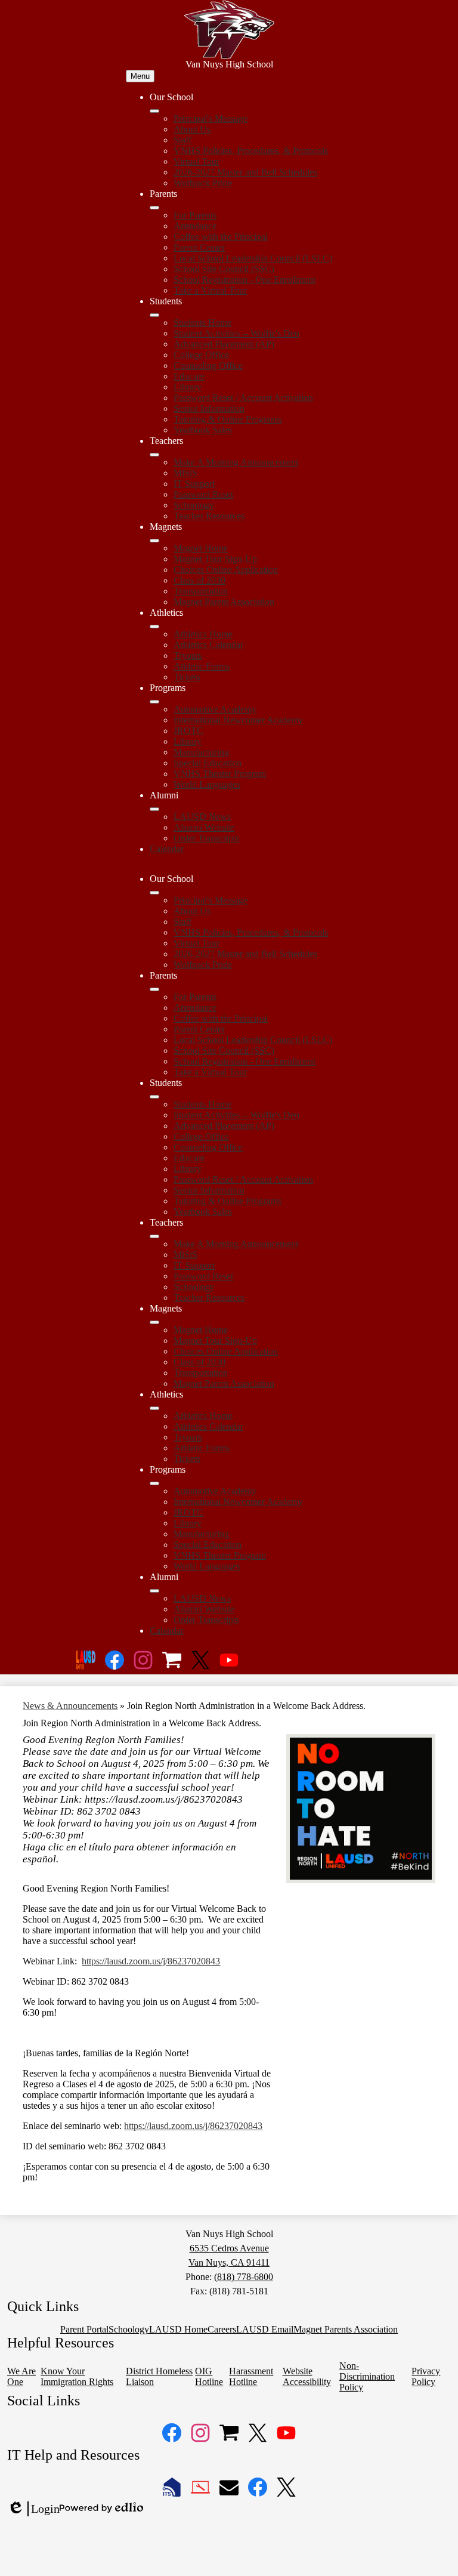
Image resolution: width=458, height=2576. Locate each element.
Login (33, 2509)
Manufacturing (201, 752)
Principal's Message (211, 118)
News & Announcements (70, 1706)
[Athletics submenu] (154, 627)
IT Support (194, 484)
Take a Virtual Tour (210, 290)
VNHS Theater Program (220, 774)
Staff (182, 140)
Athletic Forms (202, 666)
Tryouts (188, 655)
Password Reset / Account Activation (243, 398)
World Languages (207, 784)
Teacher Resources (209, 516)
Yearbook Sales (203, 430)
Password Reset (203, 494)
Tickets (187, 677)
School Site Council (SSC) (224, 269)
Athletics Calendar (208, 645)
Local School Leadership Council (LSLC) (253, 258)
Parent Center (199, 247)
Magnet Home (201, 548)
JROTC (188, 731)
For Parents (195, 215)
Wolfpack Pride (203, 183)
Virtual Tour (196, 161)
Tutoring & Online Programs (228, 419)
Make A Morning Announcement (236, 462)
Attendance (195, 226)
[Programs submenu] (154, 702)
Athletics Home (203, 634)
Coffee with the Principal (221, 237)
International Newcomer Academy (238, 720)
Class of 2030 (199, 580)
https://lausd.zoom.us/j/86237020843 (151, 1961)
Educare (189, 376)
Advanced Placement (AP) (224, 344)
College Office (201, 355)
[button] (154, 893)
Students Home (202, 323)
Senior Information (209, 408)
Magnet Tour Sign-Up (215, 559)
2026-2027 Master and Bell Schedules (245, 172)
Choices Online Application (226, 570)
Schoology (194, 505)
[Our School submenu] (154, 111)
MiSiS (185, 473)
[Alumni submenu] (154, 809)
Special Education (208, 763)
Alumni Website (204, 827)
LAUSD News (202, 817)
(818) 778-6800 (244, 2277)
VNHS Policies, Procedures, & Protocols (251, 151)
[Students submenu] (154, 315)
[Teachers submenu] (154, 455)
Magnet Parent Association (224, 602)
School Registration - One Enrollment (245, 280)
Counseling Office (208, 365)
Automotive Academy (215, 709)
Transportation (201, 591)
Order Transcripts (206, 838)
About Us (192, 129)
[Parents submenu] (154, 208)
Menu (140, 76)
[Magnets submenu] (154, 541)
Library (188, 387)
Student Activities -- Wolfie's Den (236, 333)
